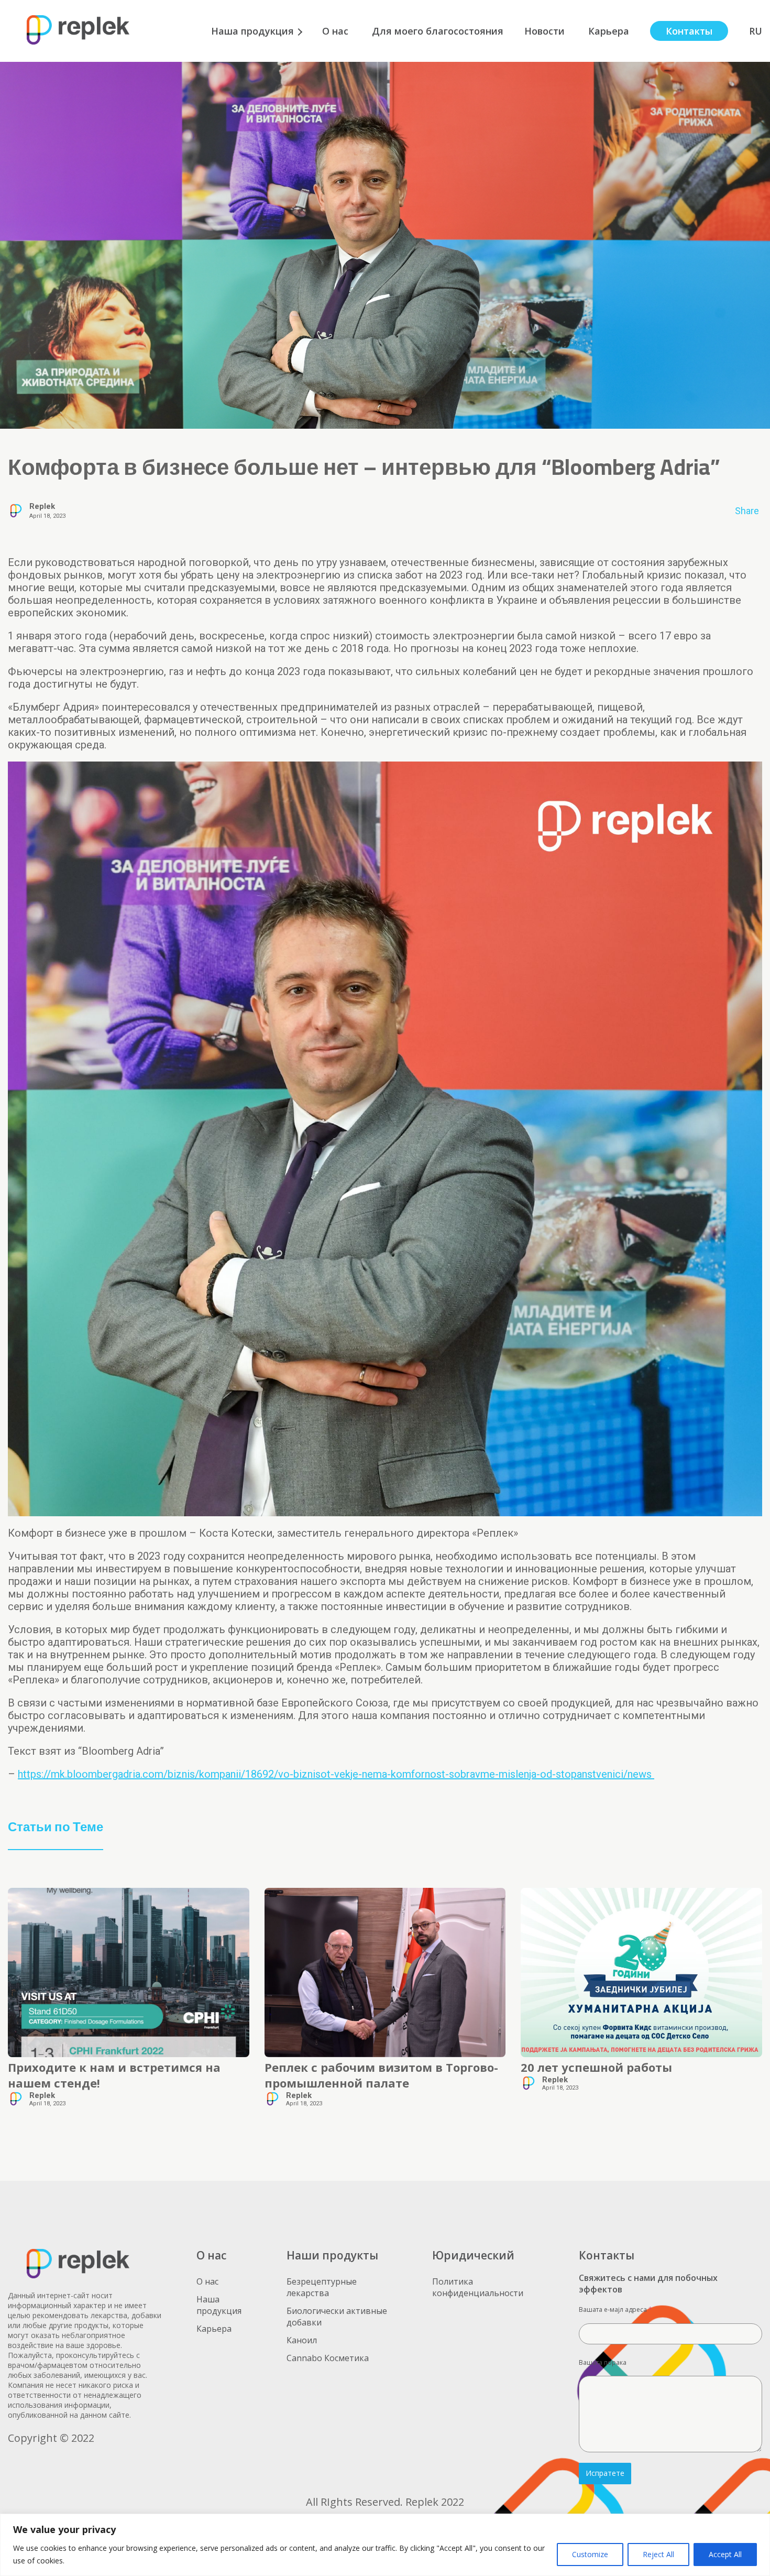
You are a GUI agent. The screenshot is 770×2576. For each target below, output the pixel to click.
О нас (337, 31)
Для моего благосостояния (438, 31)
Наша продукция (252, 31)
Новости (546, 31)
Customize (590, 2554)
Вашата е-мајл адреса (615, 2309)
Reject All (658, 2554)
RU (756, 31)
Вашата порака (603, 2362)
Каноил (302, 2340)
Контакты (689, 31)
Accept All (725, 2554)
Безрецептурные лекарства (322, 2287)
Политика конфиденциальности (480, 2287)
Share (747, 511)
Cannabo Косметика (328, 2358)
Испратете (605, 2473)
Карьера (609, 31)
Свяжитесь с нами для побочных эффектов (648, 2284)
